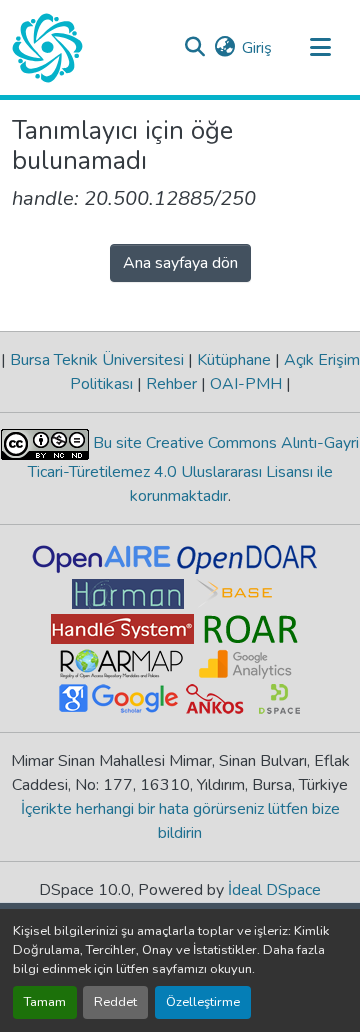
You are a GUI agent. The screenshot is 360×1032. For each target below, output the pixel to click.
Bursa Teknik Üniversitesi (97, 360)
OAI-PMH (246, 384)
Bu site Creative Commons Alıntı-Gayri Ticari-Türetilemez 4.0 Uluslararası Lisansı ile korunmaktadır (194, 469)
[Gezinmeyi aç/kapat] (320, 48)
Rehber (171, 384)
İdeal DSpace (274, 890)
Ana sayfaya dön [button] (180, 263)
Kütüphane (234, 360)
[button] (47, 48)
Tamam (45, 1002)
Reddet (115, 1002)
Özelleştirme (203, 1002)
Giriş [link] (257, 48)
